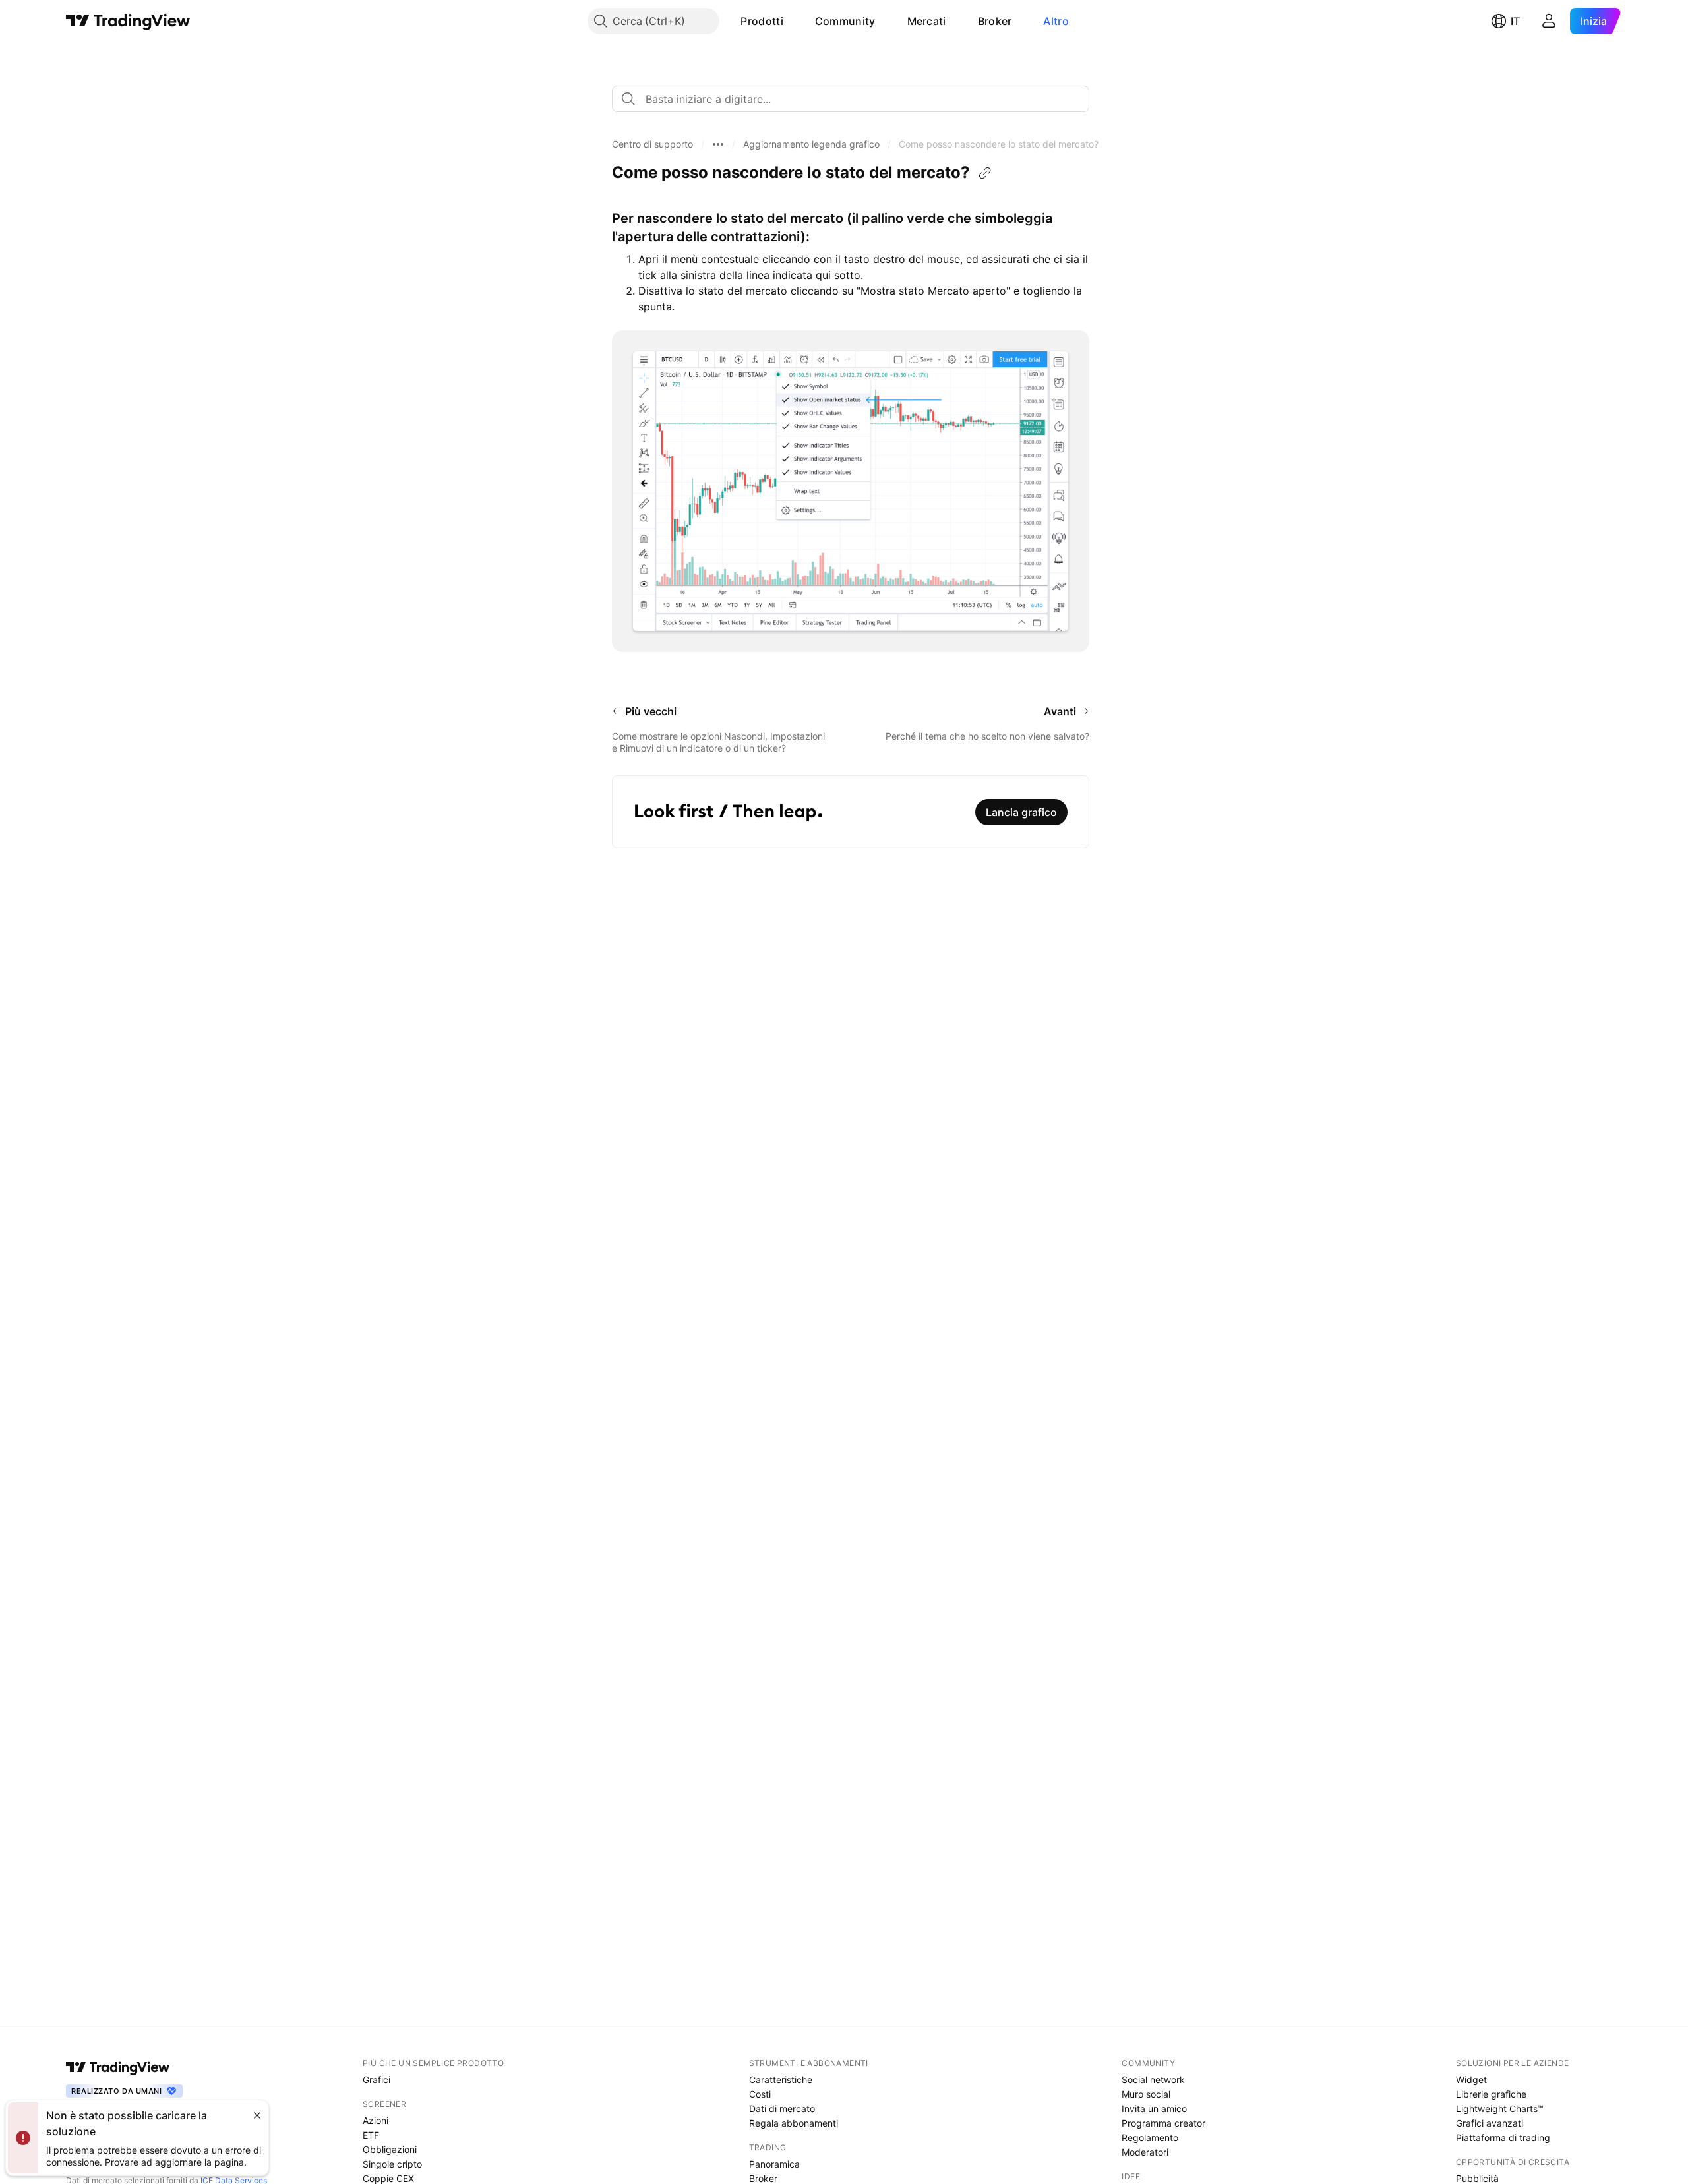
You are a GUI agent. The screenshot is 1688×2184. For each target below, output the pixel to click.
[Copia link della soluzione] (985, 173)
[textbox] (856, 99)
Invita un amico (1154, 2109)
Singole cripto (392, 2164)
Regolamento (1150, 2138)
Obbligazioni (390, 2149)
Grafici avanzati (1490, 2123)
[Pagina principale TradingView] (128, 21)
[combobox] (851, 99)
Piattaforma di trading (1503, 2138)
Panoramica (774, 2164)
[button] (793, 21)
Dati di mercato (782, 2109)
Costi (760, 2094)
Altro (1056, 21)
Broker (995, 21)
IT (1515, 21)
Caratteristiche (781, 2080)
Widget (1471, 2080)
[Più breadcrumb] (718, 144)
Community (845, 21)
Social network (1153, 2080)
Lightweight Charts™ (1500, 2109)
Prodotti (762, 21)
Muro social (1146, 2094)
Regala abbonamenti (794, 2123)
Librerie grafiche (1491, 2094)
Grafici (377, 2080)
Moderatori (1145, 2152)
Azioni (376, 2120)
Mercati (927, 21)
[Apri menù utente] (1549, 21)
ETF (371, 2135)
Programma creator (1163, 2123)
